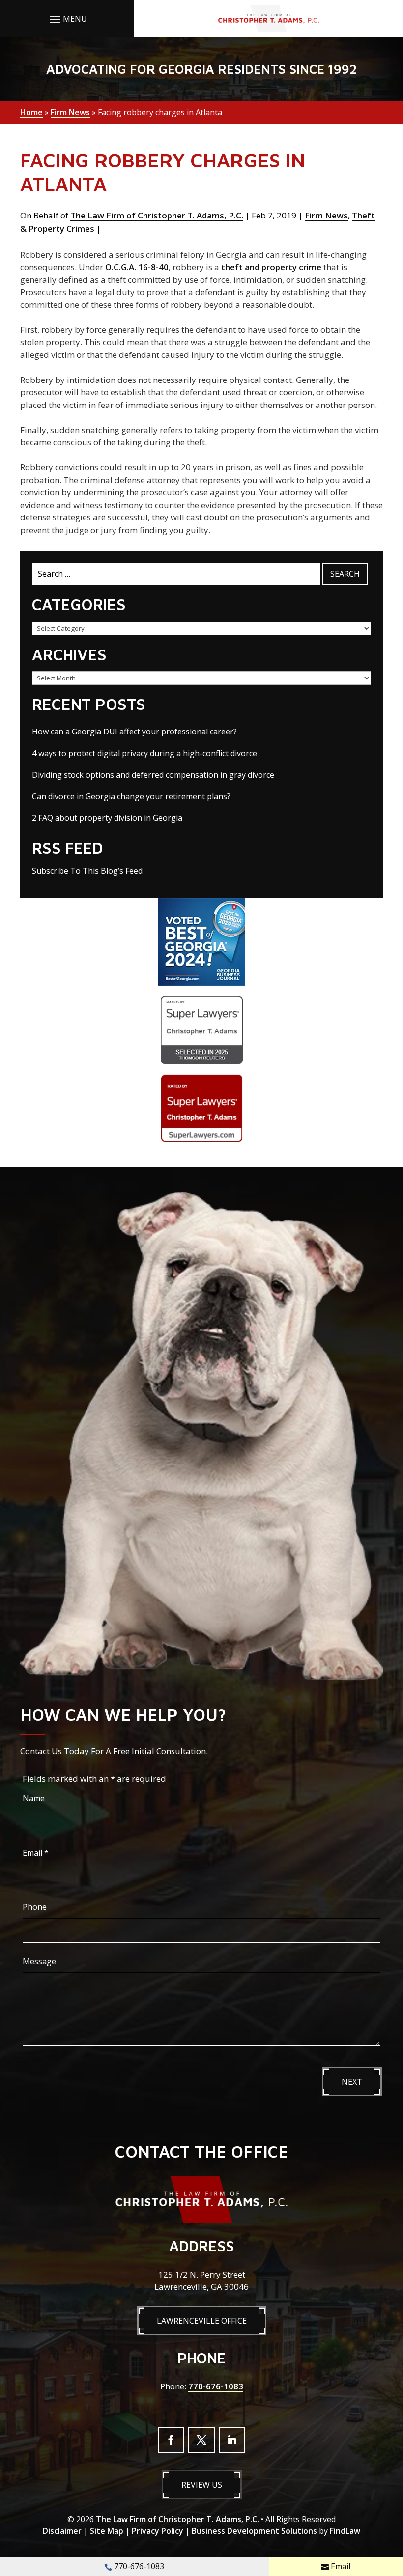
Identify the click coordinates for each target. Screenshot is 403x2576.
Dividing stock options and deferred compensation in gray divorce (153, 775)
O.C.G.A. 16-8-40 (137, 267)
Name (34, 1798)
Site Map (107, 2531)
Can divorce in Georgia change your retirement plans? (131, 796)
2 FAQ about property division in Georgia (107, 818)
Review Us (202, 2485)
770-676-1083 (216, 2386)
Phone (35, 1907)
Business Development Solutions (254, 2531)
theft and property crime (271, 267)
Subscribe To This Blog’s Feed (87, 871)
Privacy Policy (158, 2531)
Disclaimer (62, 2531)
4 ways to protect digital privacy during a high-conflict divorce (144, 753)
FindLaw (345, 2531)
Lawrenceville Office (202, 2321)
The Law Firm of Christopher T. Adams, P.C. (157, 215)
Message (39, 1961)
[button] (67, 19)
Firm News (326, 215)
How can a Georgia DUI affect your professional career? (134, 732)
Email (36, 1853)
